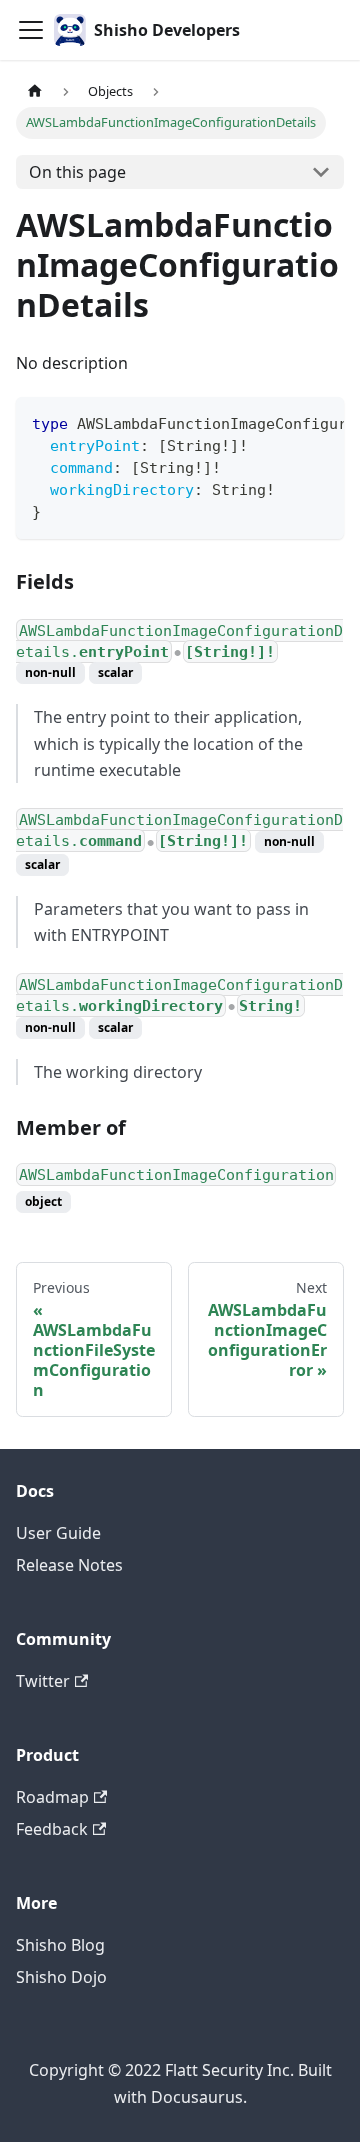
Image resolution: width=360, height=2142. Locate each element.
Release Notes (69, 1565)
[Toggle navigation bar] (31, 30)
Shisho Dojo (61, 1977)
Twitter (43, 1681)
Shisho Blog (60, 1945)
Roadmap (52, 1797)
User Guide (58, 1533)
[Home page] (35, 91)
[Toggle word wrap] (283, 422)
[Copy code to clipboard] (319, 422)
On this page (77, 172)
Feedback (52, 1829)
